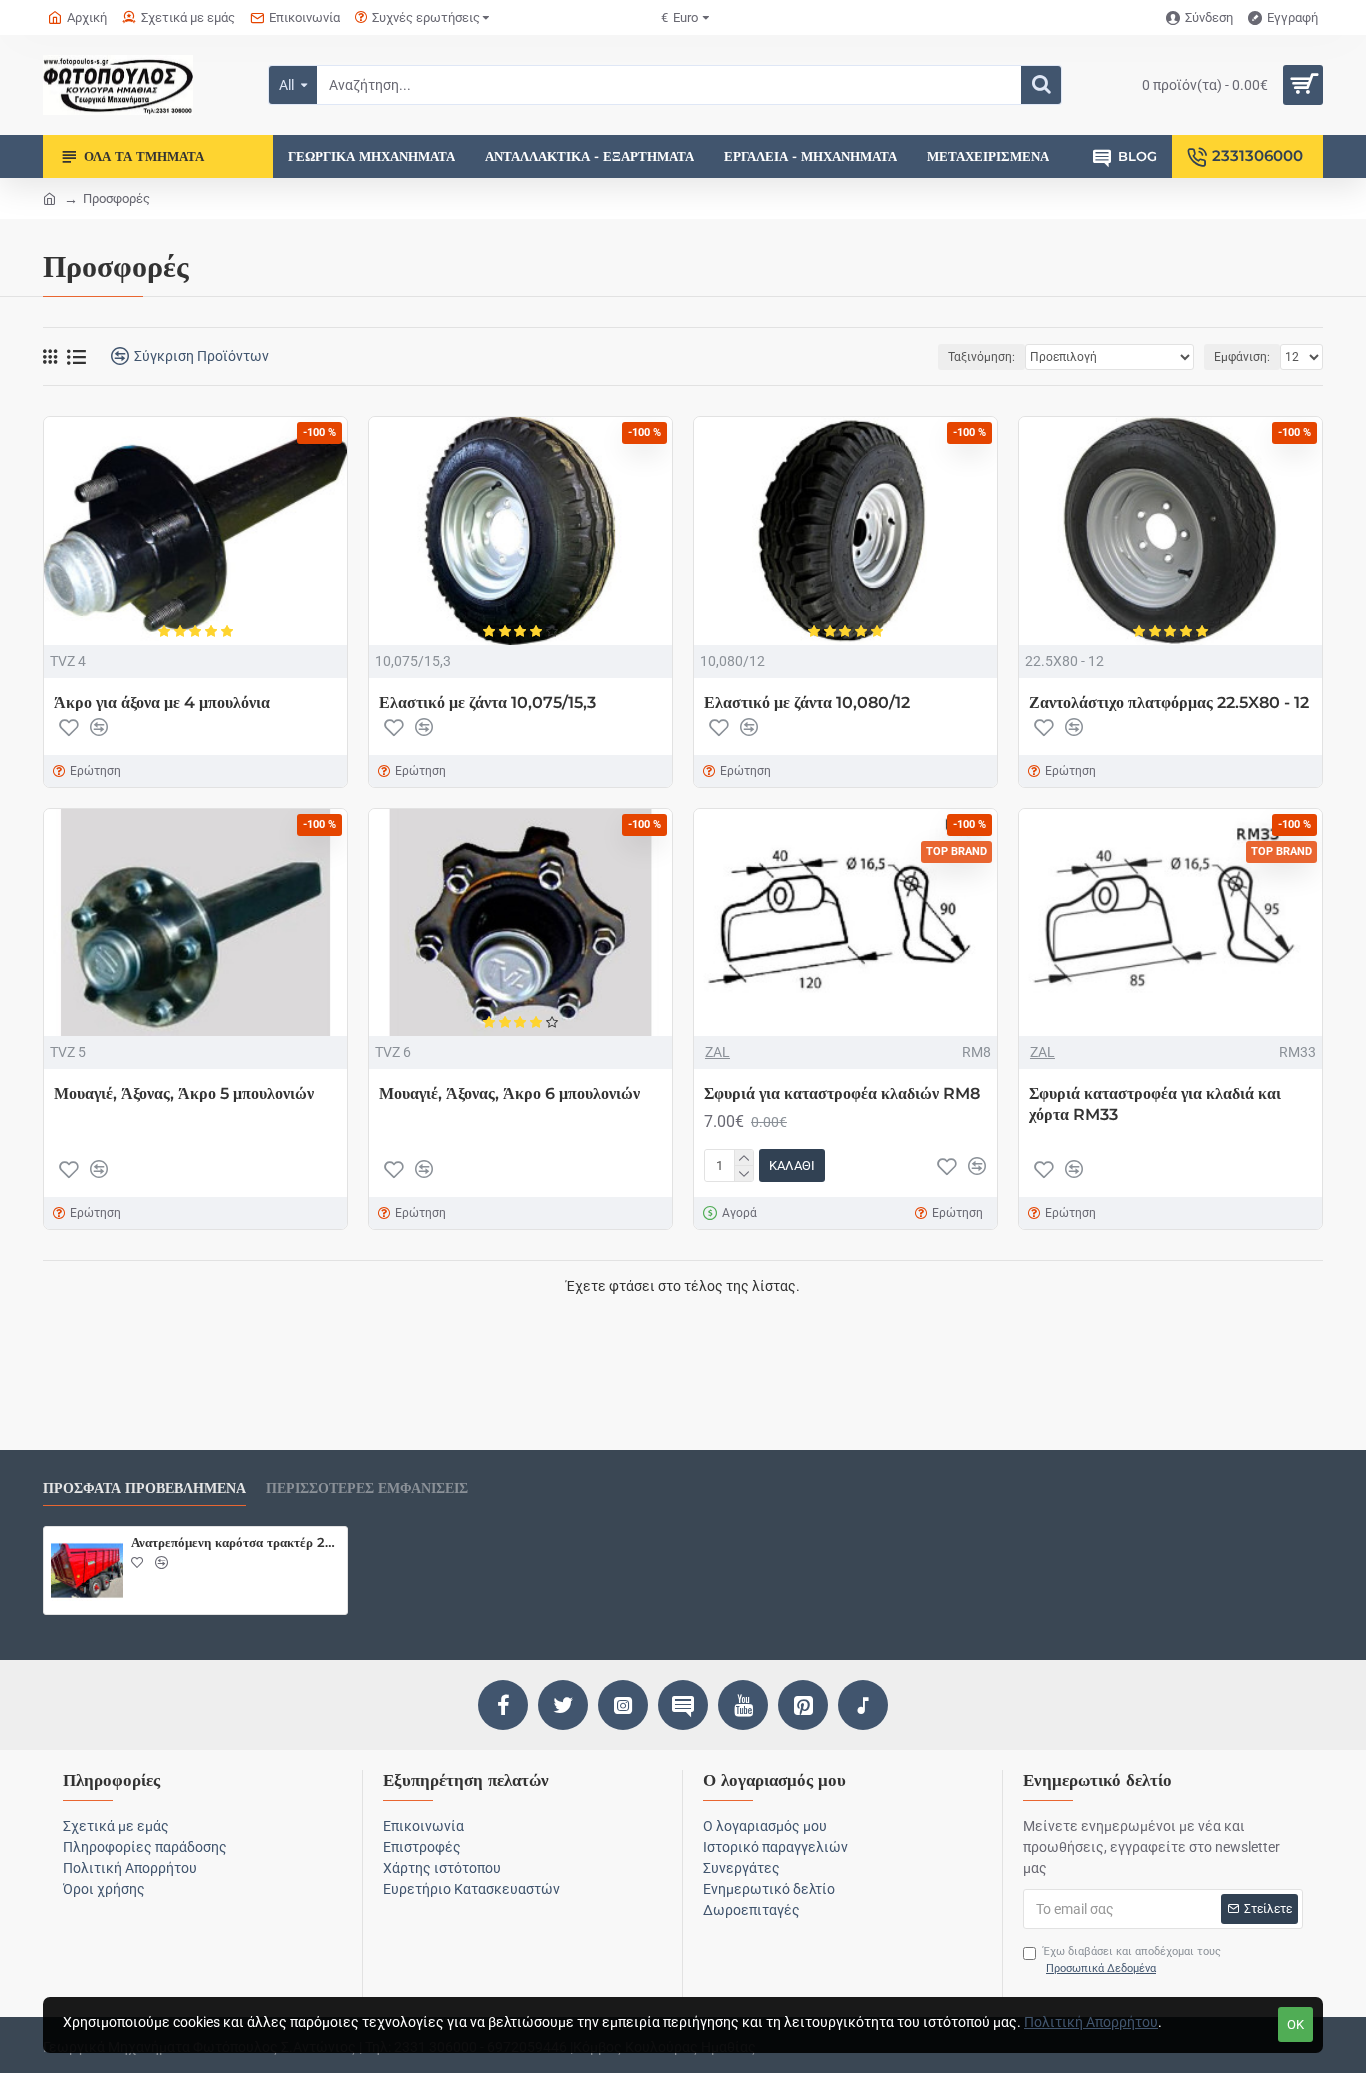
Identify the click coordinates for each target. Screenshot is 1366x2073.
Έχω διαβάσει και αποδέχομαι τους (1132, 1960)
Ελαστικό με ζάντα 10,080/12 (807, 702)
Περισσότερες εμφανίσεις (367, 1488)
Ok (1295, 2024)
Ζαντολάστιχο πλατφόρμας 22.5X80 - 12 (1169, 702)
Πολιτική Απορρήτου (1091, 2022)
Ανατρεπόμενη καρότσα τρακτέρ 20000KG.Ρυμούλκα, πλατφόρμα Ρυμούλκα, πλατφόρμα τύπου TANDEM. (235, 1542)
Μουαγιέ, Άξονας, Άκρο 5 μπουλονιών (184, 1093)
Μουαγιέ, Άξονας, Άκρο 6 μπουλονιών (509, 1093)
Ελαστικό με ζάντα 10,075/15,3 (487, 702)
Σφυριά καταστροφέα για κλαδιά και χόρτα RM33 (1155, 1104)
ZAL (717, 1052)
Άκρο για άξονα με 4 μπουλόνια (162, 702)
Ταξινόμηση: (981, 357)
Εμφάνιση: (1242, 357)
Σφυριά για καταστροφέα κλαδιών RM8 (842, 1093)
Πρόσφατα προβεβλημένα (144, 1488)
